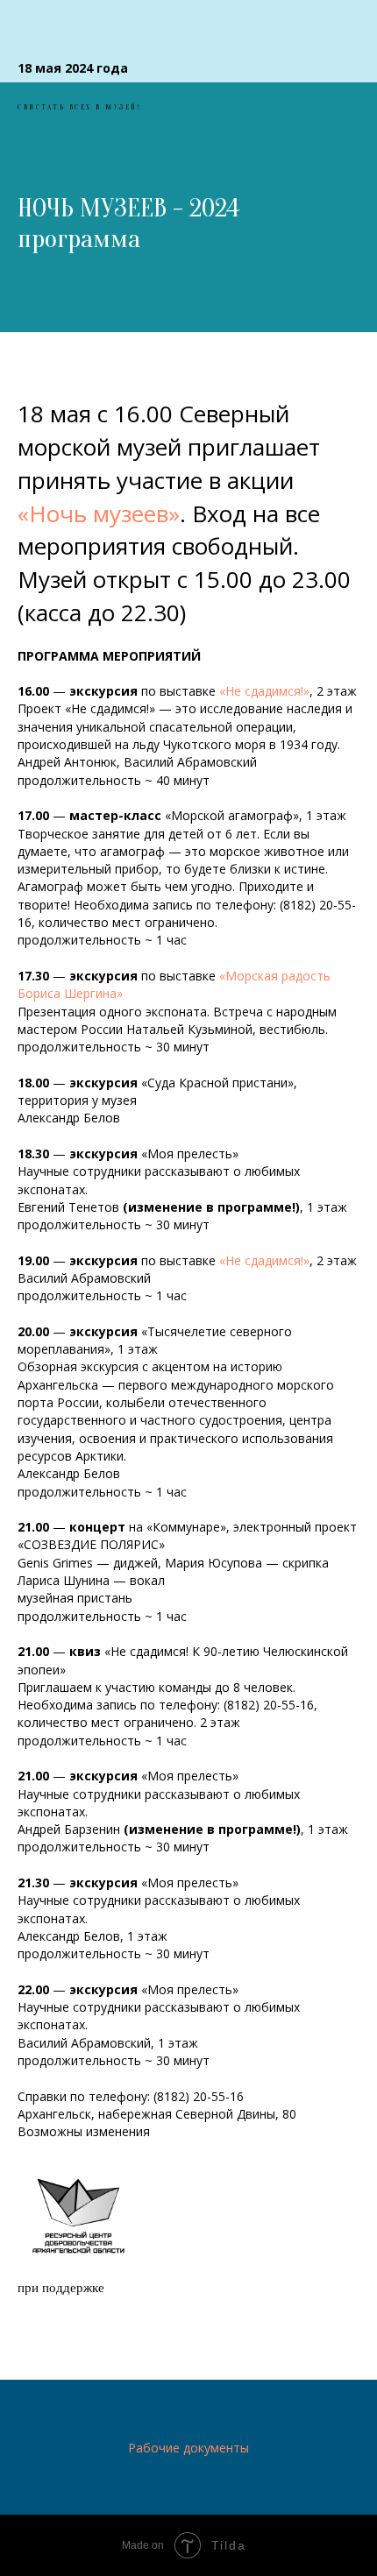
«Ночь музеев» (99, 513)
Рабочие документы (188, 2448)
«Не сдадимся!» (264, 691)
